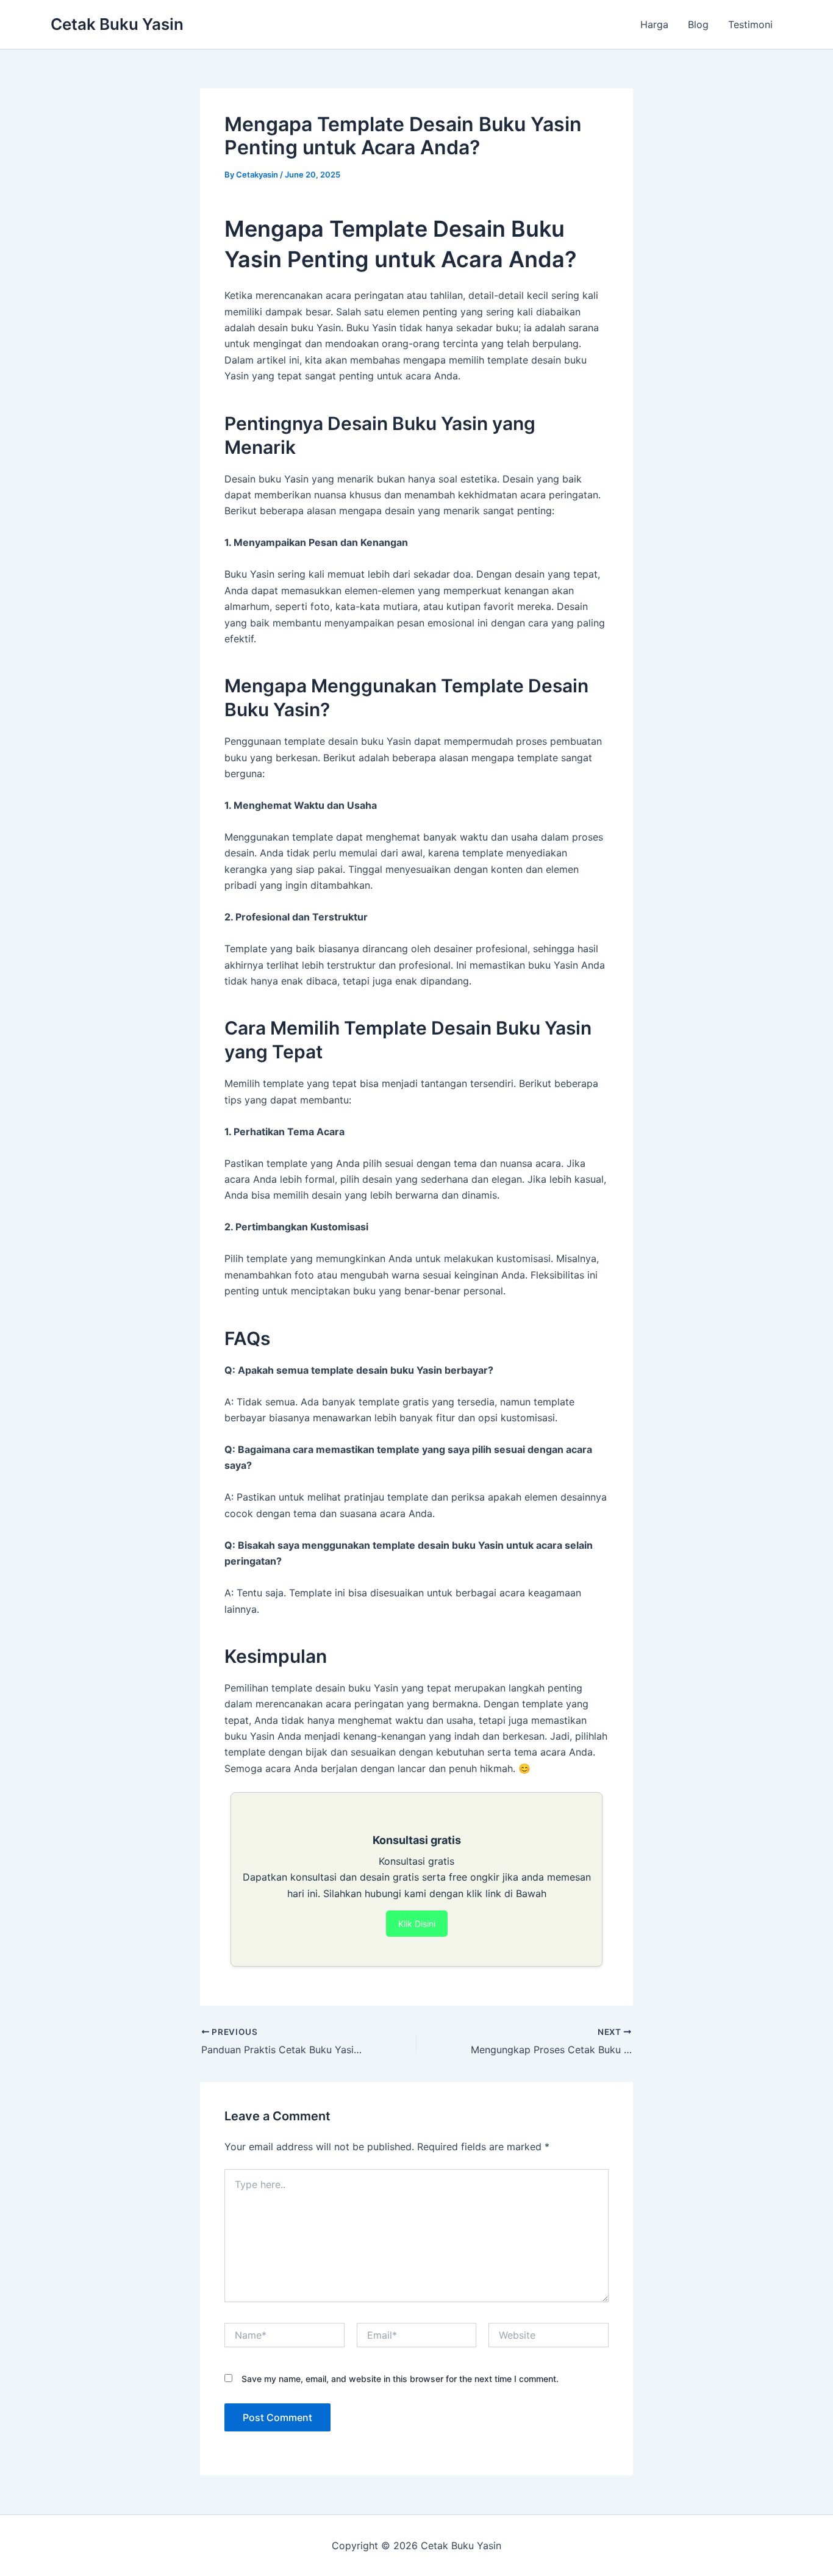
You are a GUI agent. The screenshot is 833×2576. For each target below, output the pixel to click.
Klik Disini (417, 1924)
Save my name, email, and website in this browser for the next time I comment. (400, 2379)
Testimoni (750, 24)
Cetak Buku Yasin (117, 24)
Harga (654, 24)
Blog (698, 24)
